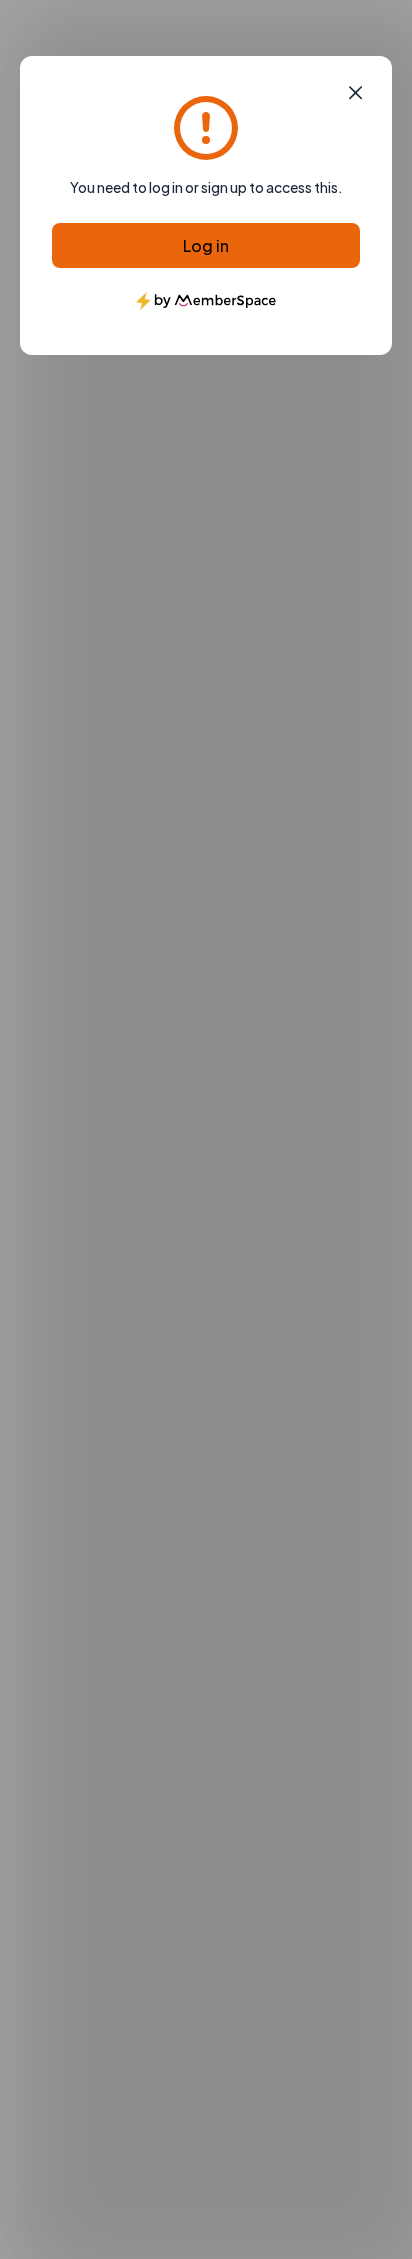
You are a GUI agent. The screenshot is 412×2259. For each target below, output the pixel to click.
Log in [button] (206, 245)
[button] (355, 93)
